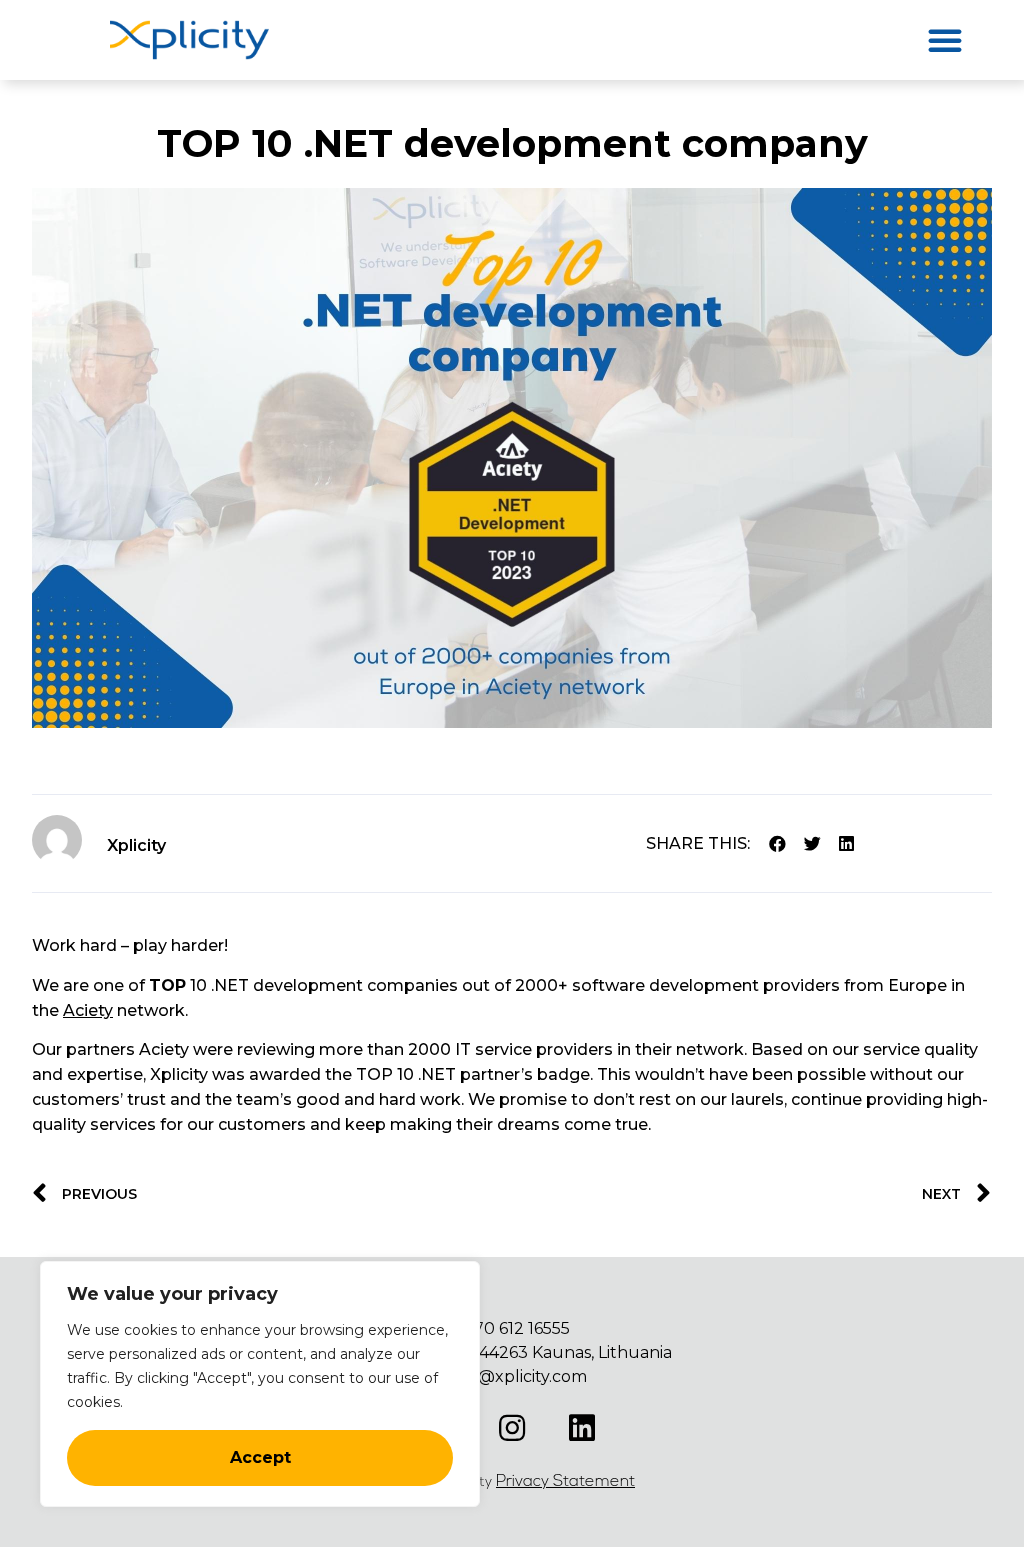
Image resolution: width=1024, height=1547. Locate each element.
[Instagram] (512, 1428)
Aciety (88, 1010)
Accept (260, 1457)
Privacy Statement (565, 1482)
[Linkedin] (582, 1428)
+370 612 (491, 1328)
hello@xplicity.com (512, 1376)
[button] (945, 40)
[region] (260, 1384)
